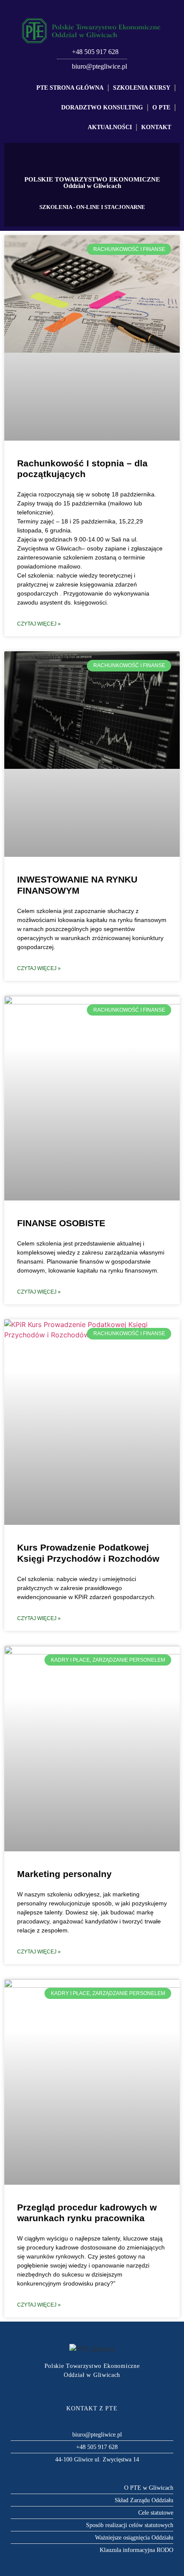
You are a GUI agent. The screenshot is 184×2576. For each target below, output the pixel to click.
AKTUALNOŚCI (110, 127)
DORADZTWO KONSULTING (102, 107)
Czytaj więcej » (39, 624)
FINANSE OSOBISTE (61, 1223)
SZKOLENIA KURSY (142, 88)
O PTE (161, 107)
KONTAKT (156, 127)
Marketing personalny (64, 1874)
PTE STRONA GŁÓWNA (70, 88)
